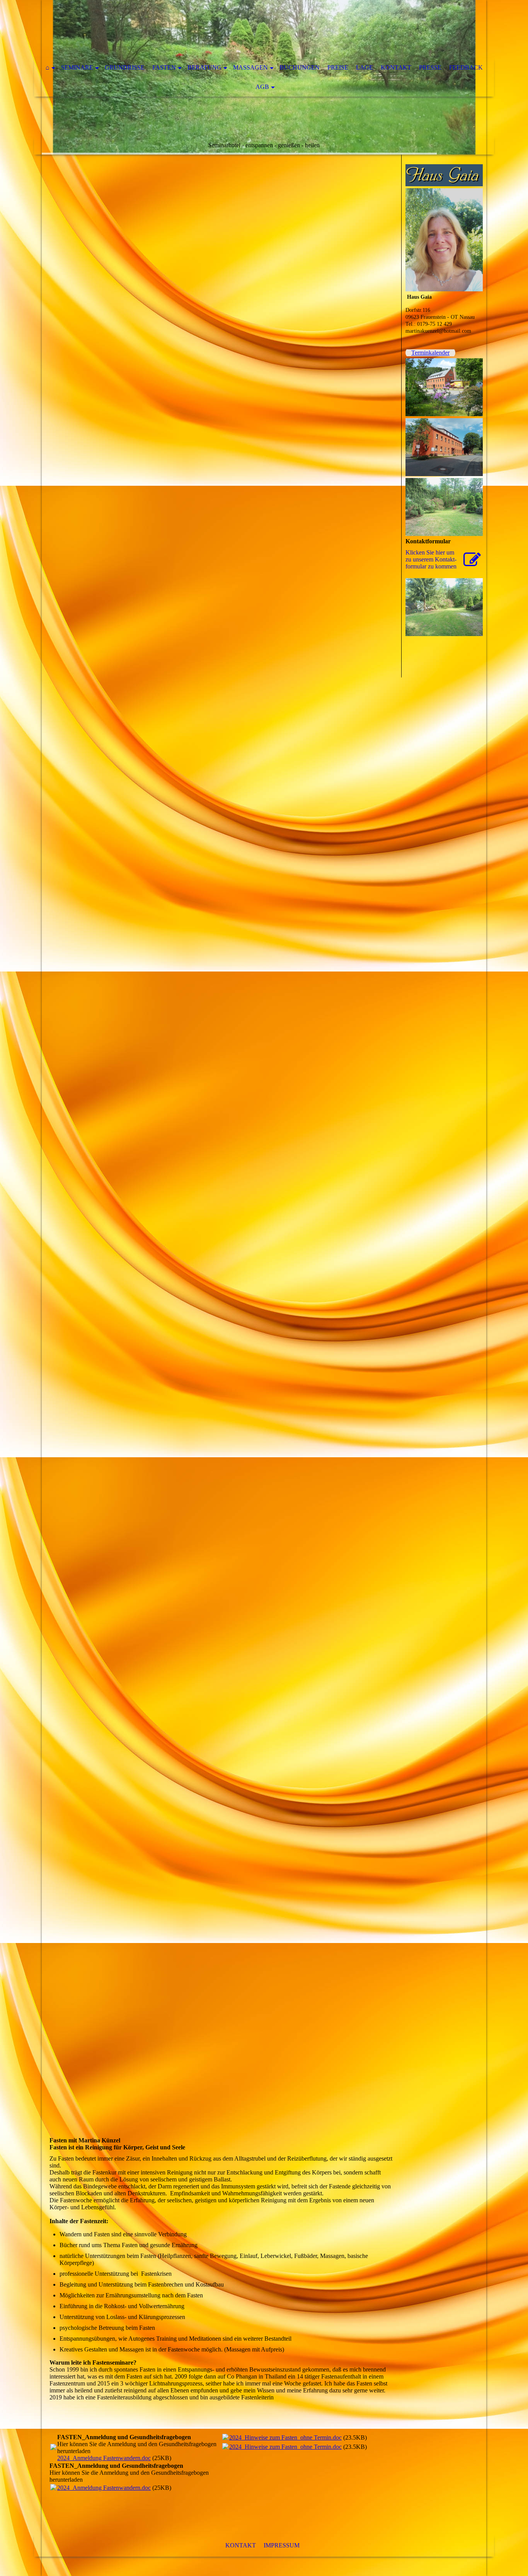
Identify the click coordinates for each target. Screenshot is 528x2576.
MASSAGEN (250, 67)
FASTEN (164, 67)
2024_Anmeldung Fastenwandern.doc (104, 2458)
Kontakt (396, 67)
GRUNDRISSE (125, 67)
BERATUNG (204, 67)
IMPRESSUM (282, 2545)
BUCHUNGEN (300, 67)
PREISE (338, 67)
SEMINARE (77, 67)
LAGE (364, 67)
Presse (430, 67)
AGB (262, 87)
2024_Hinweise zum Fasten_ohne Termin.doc (285, 2437)
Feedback (466, 67)
